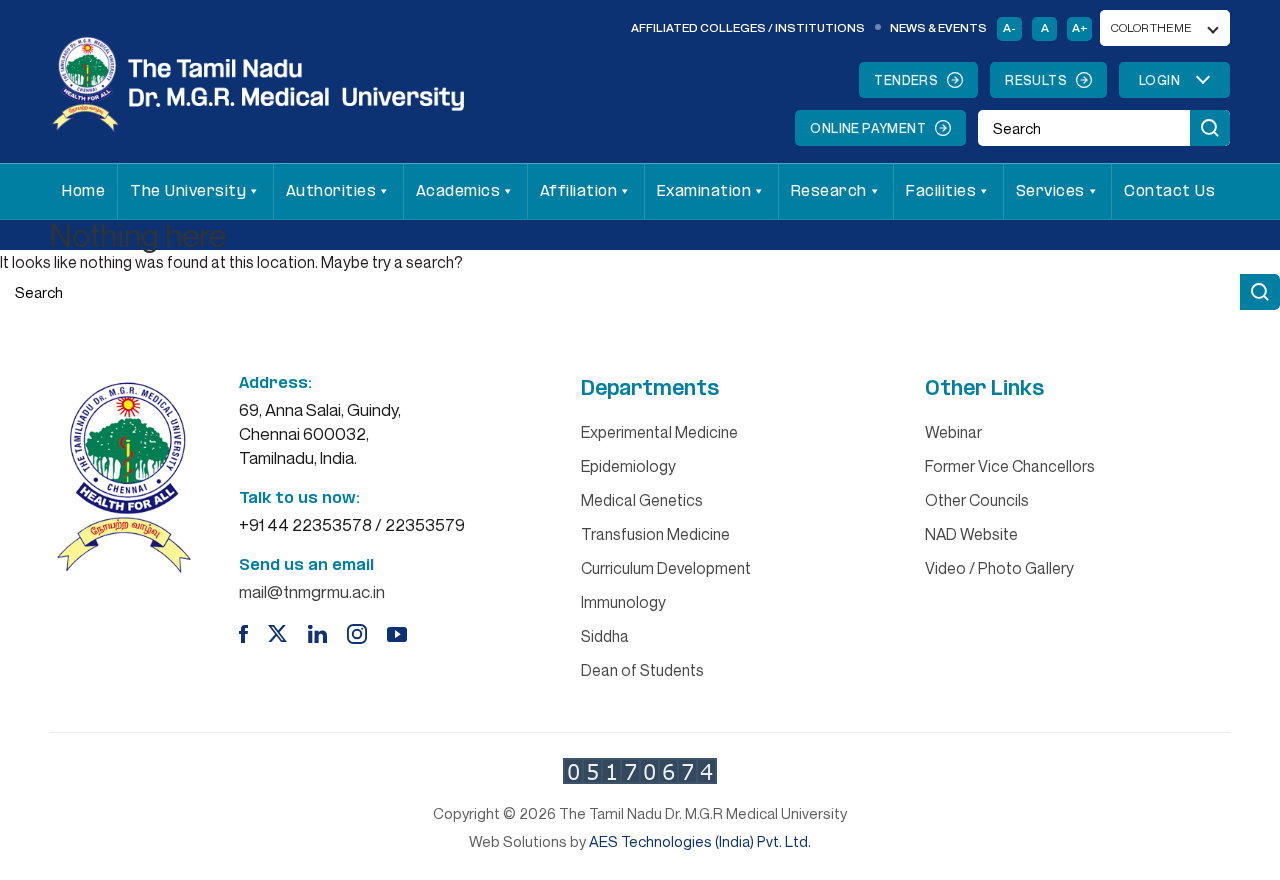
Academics (458, 191)
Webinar (953, 432)
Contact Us (1169, 191)
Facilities (941, 191)
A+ (1080, 27)
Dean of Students (642, 670)
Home (83, 191)
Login (1159, 80)
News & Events (938, 27)
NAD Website (971, 534)
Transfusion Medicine (655, 534)
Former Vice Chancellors (1010, 466)
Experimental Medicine (659, 432)
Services (1050, 191)
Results (1036, 80)
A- (1009, 27)
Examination (704, 191)
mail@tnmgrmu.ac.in (312, 591)
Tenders (906, 80)
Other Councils (977, 500)
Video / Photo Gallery (999, 568)
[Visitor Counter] (640, 771)
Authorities (331, 191)
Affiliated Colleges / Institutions (748, 27)
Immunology (623, 602)
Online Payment (868, 128)
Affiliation (579, 191)
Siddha (605, 636)
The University (188, 191)
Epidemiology (628, 466)
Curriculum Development (666, 568)
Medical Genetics (642, 500)
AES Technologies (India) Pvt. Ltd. (700, 841)
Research (829, 191)
